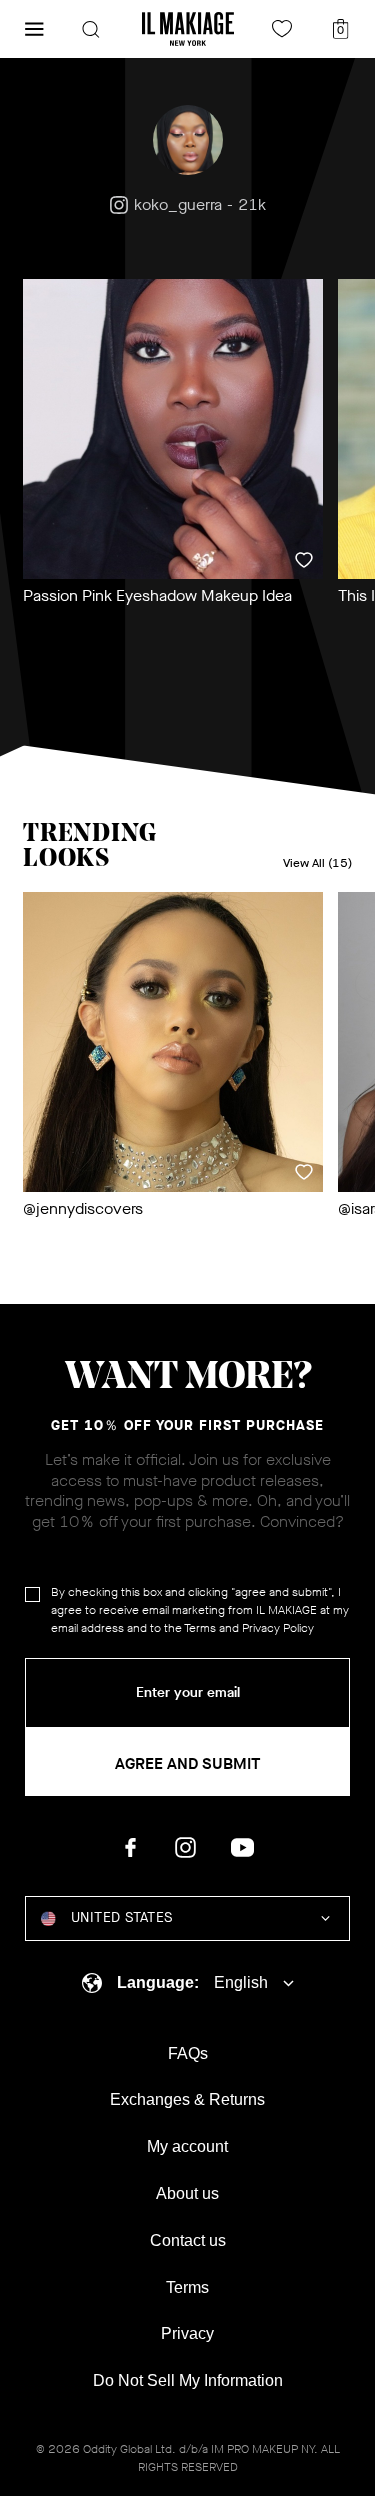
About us (187, 2193)
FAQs (188, 2053)
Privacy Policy (278, 1628)
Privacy (187, 2333)
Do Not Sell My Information (188, 2380)
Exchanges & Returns (187, 2099)
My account (187, 2146)
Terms (200, 1628)
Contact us (188, 2240)
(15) (317, 863)
